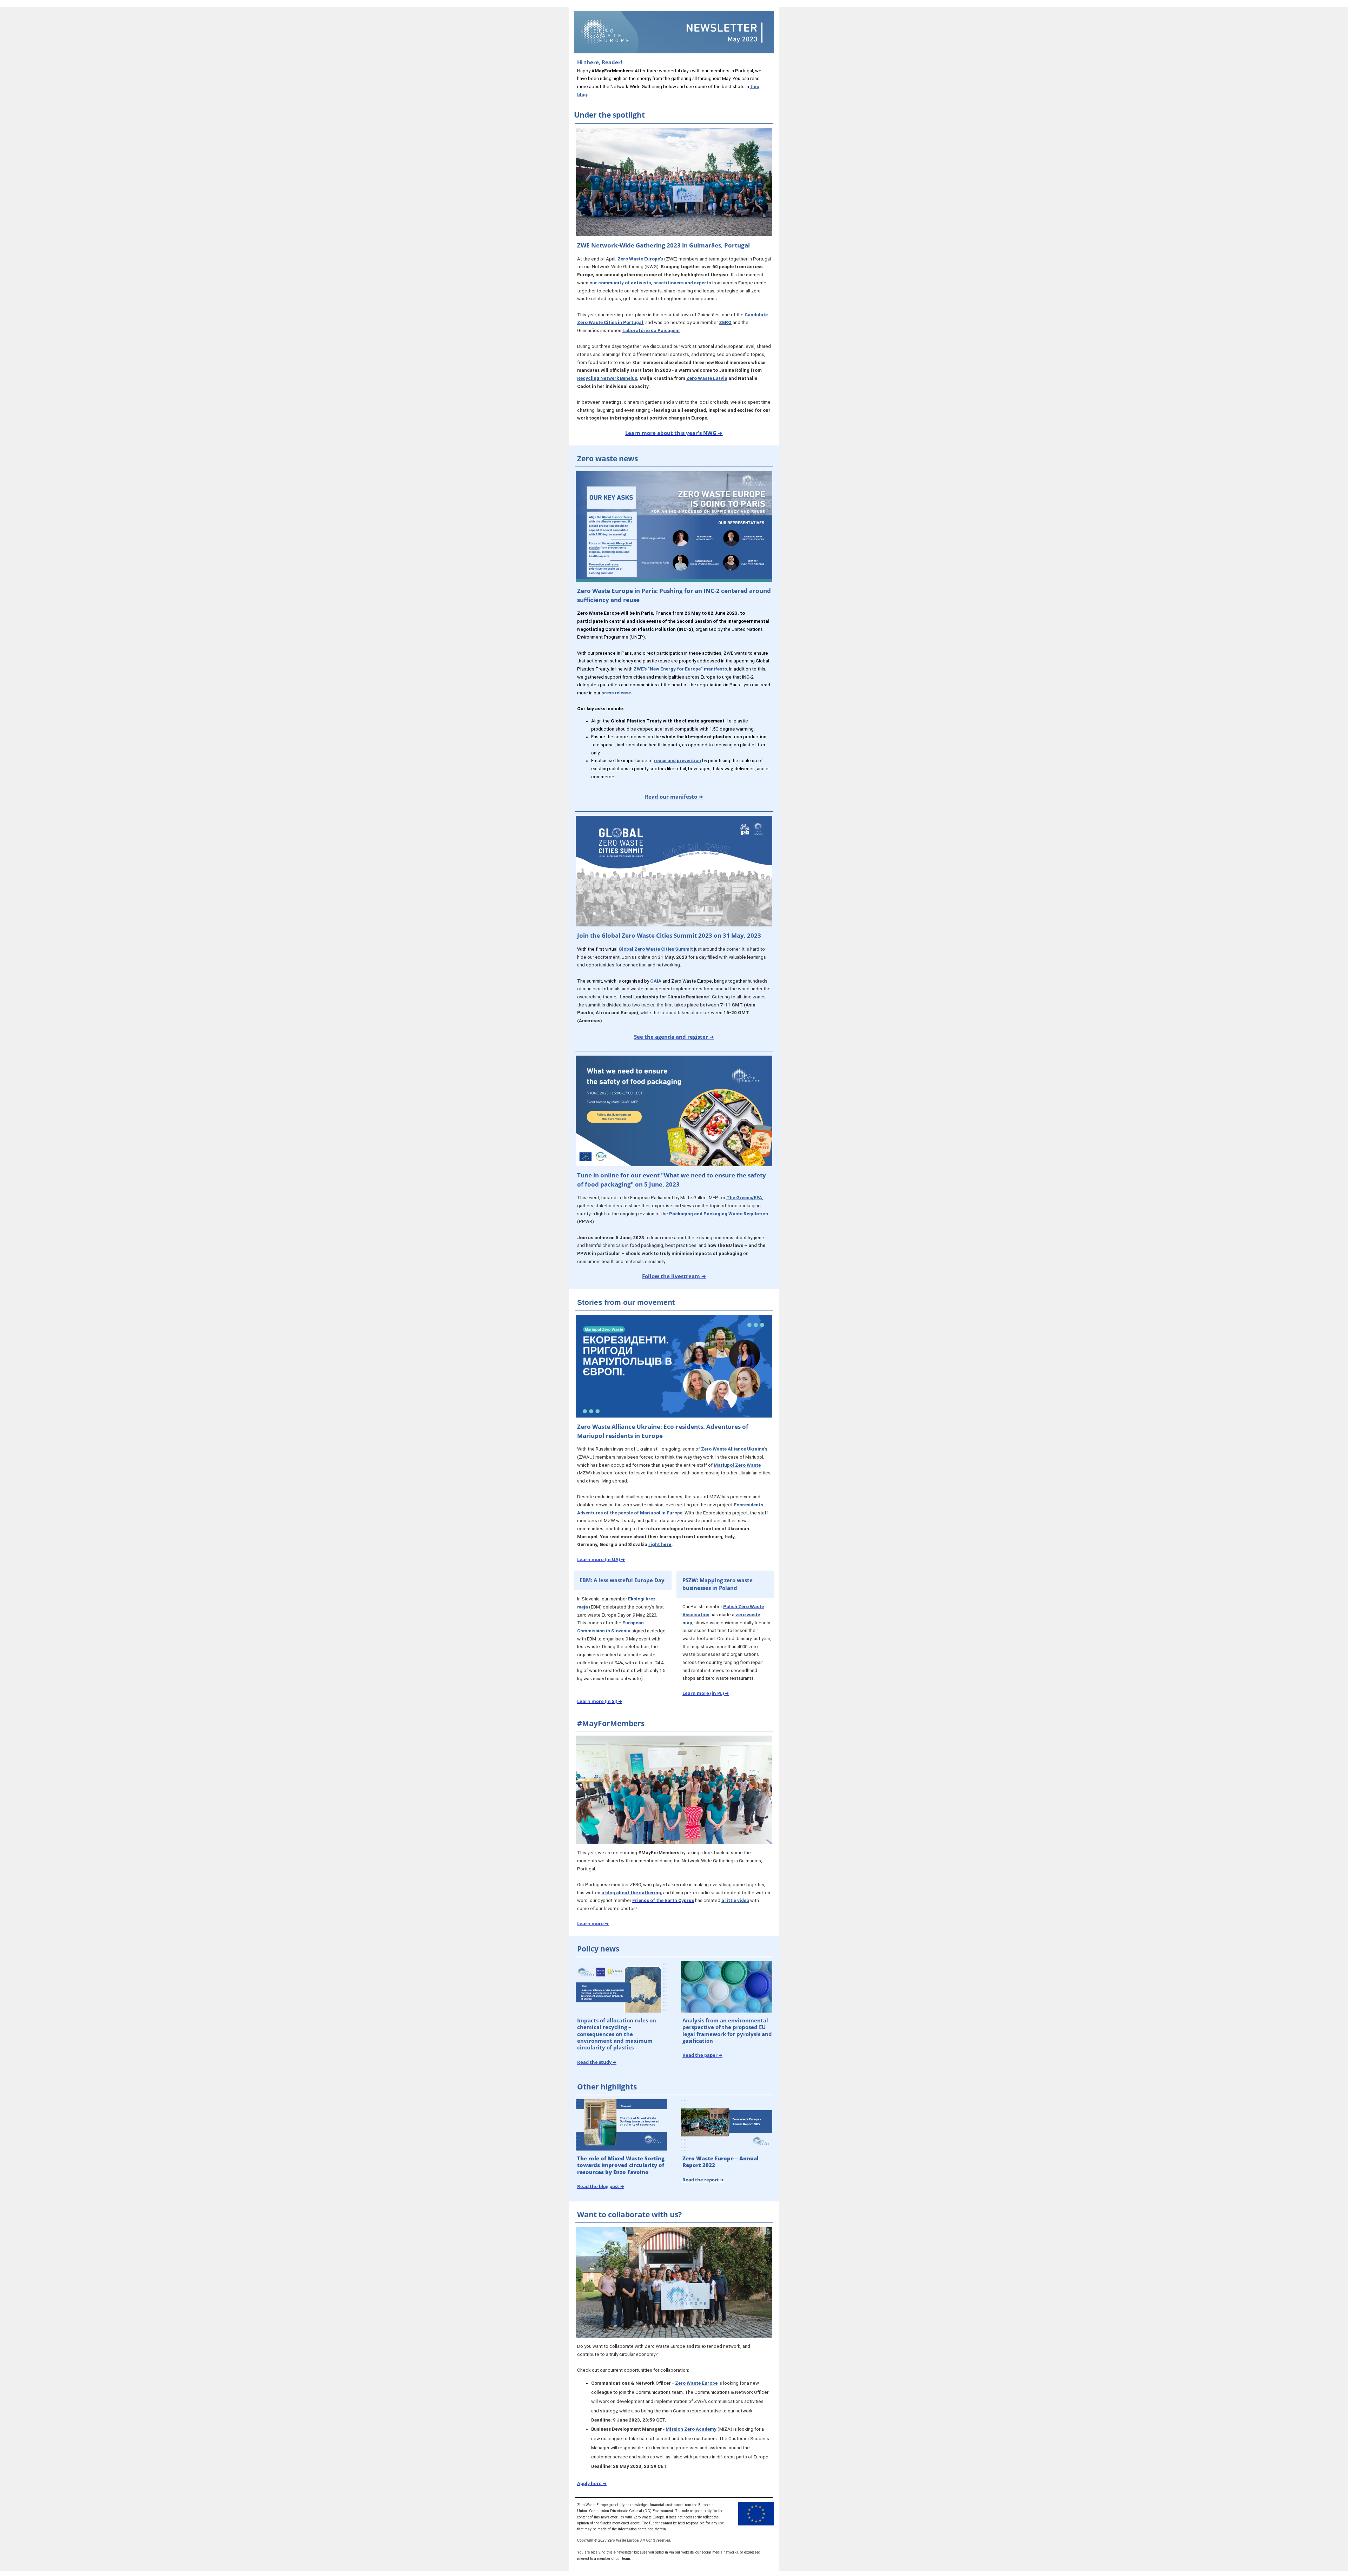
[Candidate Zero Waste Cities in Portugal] (744, 315)
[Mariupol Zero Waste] (713, 1465)
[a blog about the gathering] (601, 1893)
